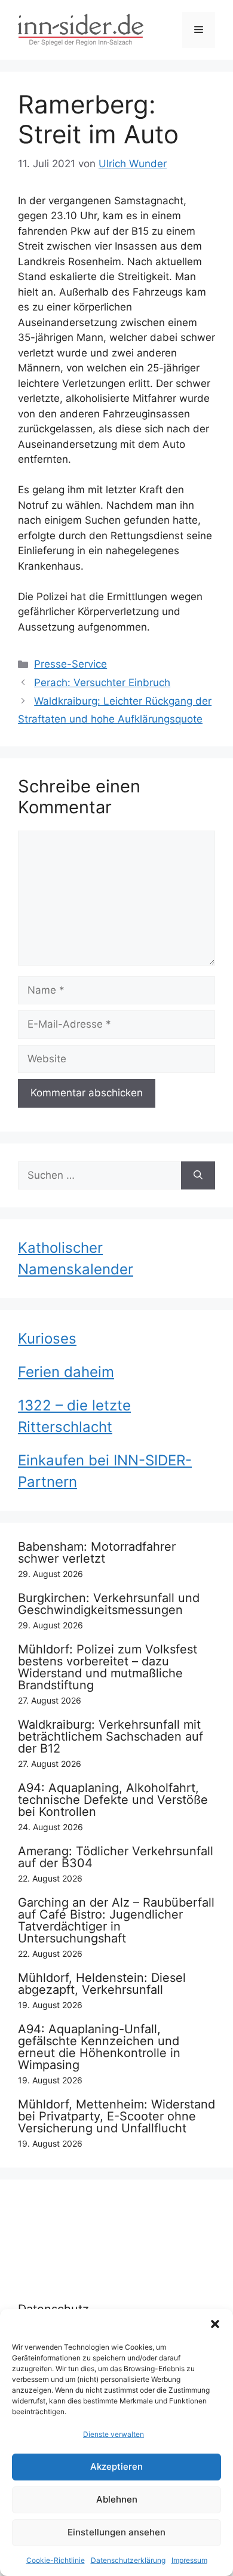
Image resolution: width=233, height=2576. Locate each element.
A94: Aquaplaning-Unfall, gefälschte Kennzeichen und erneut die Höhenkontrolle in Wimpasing (99, 2047)
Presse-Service (70, 664)
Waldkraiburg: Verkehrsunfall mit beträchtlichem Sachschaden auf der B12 (111, 1736)
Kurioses (47, 1338)
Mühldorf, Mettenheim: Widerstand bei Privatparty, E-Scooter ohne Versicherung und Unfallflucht (116, 2116)
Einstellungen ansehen (116, 2532)
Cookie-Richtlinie (56, 2560)
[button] (215, 2324)
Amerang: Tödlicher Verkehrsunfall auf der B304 (116, 1857)
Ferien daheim (66, 1372)
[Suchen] (198, 1176)
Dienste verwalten (114, 2434)
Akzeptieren (116, 2466)
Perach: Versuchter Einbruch (102, 683)
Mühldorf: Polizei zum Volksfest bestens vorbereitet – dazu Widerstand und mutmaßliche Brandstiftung (108, 1667)
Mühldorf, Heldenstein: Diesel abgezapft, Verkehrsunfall (102, 1984)
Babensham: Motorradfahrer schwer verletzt (97, 1553)
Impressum (189, 2560)
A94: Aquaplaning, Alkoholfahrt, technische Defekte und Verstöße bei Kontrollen (113, 1800)
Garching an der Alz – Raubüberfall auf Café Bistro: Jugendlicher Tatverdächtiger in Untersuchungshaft (116, 1920)
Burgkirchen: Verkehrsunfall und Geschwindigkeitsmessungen (109, 1604)
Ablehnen (117, 2499)
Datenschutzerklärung (128, 2560)
